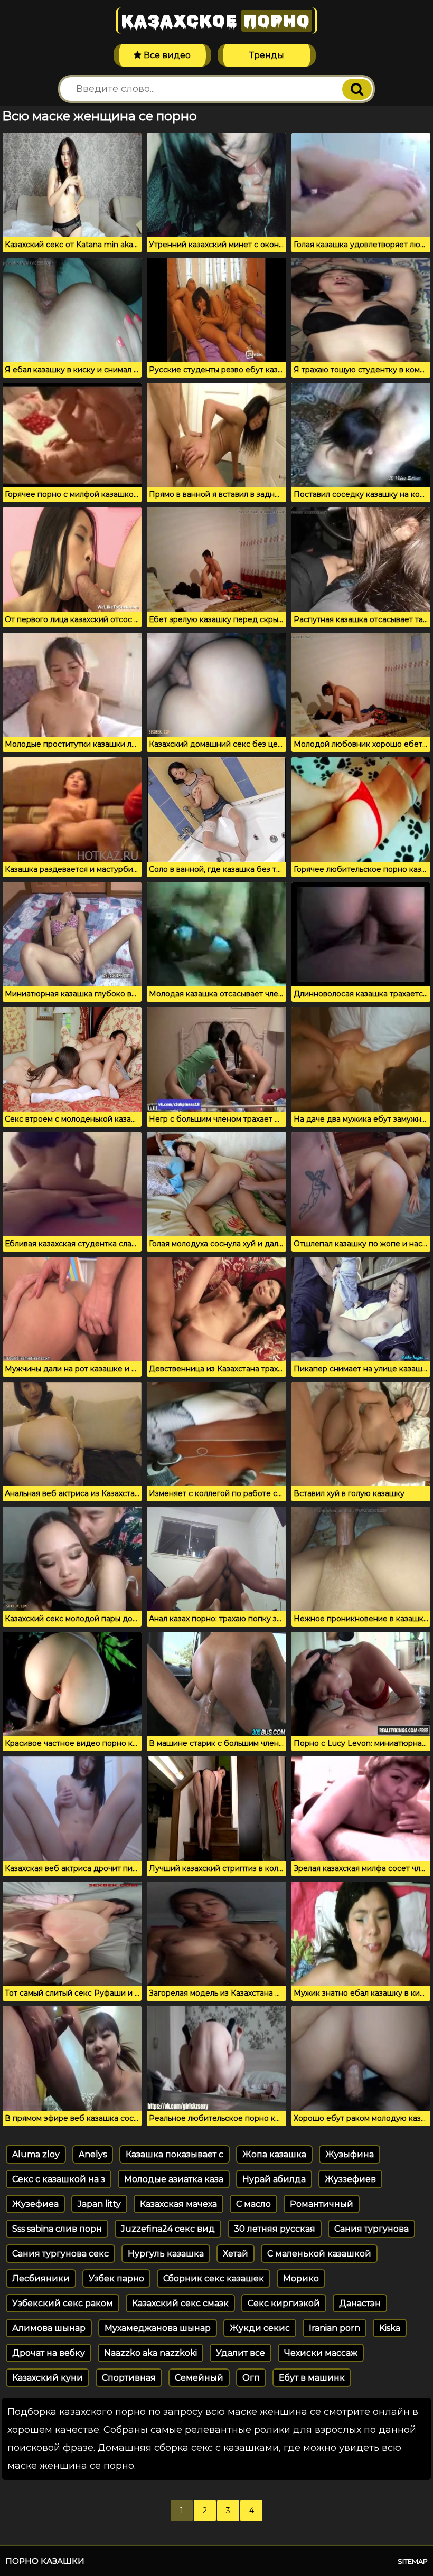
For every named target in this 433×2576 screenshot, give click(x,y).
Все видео (166, 55)
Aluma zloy (36, 2154)
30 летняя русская (275, 2229)
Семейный (199, 2378)
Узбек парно (116, 2278)
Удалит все (241, 2353)
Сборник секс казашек (214, 2278)
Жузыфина (350, 2154)
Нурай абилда (274, 2179)
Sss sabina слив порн (57, 2229)
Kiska (390, 2328)
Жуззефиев (350, 2179)
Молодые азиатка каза (174, 2179)
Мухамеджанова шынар (158, 2328)
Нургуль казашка (166, 2254)
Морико (301, 2278)
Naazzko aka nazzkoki (150, 2353)
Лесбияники (41, 2278)
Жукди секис (260, 2328)
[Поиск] (357, 89)
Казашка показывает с (175, 2154)
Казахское (215, 21)
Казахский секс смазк (180, 2303)
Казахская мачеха (178, 2204)
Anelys (93, 2154)
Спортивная (129, 2378)
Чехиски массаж (321, 2353)
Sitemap (413, 2561)
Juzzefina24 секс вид (168, 2229)
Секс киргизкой (284, 2303)
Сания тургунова (371, 2229)
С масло (253, 2204)
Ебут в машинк (312, 2378)
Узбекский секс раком (63, 2303)
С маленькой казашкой (319, 2254)
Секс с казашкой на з (59, 2179)
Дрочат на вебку (49, 2353)
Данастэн (360, 2303)
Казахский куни (48, 2378)
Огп (251, 2378)
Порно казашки (45, 2561)
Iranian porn (335, 2328)
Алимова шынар (49, 2328)
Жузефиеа (35, 2204)
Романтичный (322, 2204)
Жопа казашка (274, 2154)
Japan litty (99, 2204)
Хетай (236, 2254)
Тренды (267, 55)
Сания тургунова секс (60, 2254)
